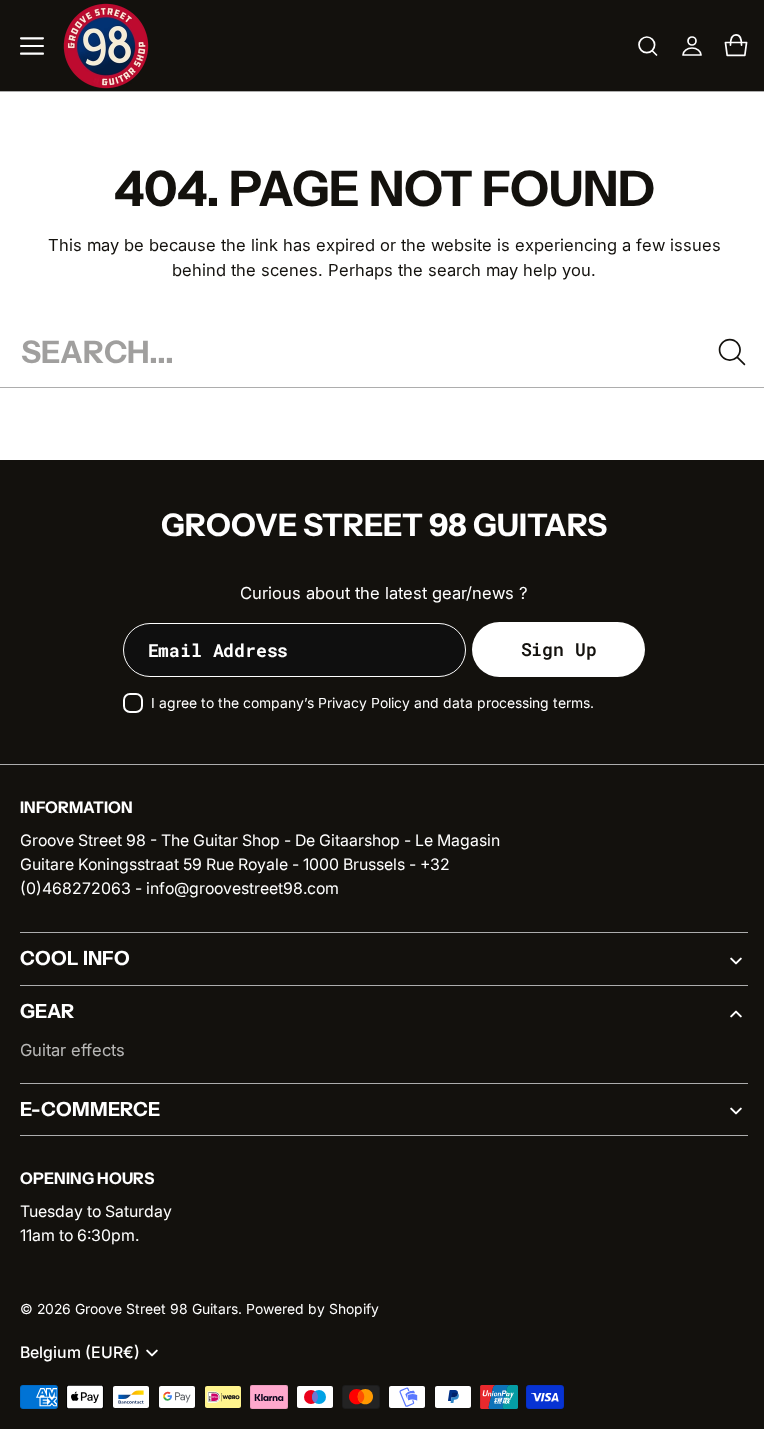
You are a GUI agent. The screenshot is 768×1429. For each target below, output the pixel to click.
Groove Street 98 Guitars (156, 1309)
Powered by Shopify (312, 1309)
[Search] (717, 352)
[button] (32, 46)
